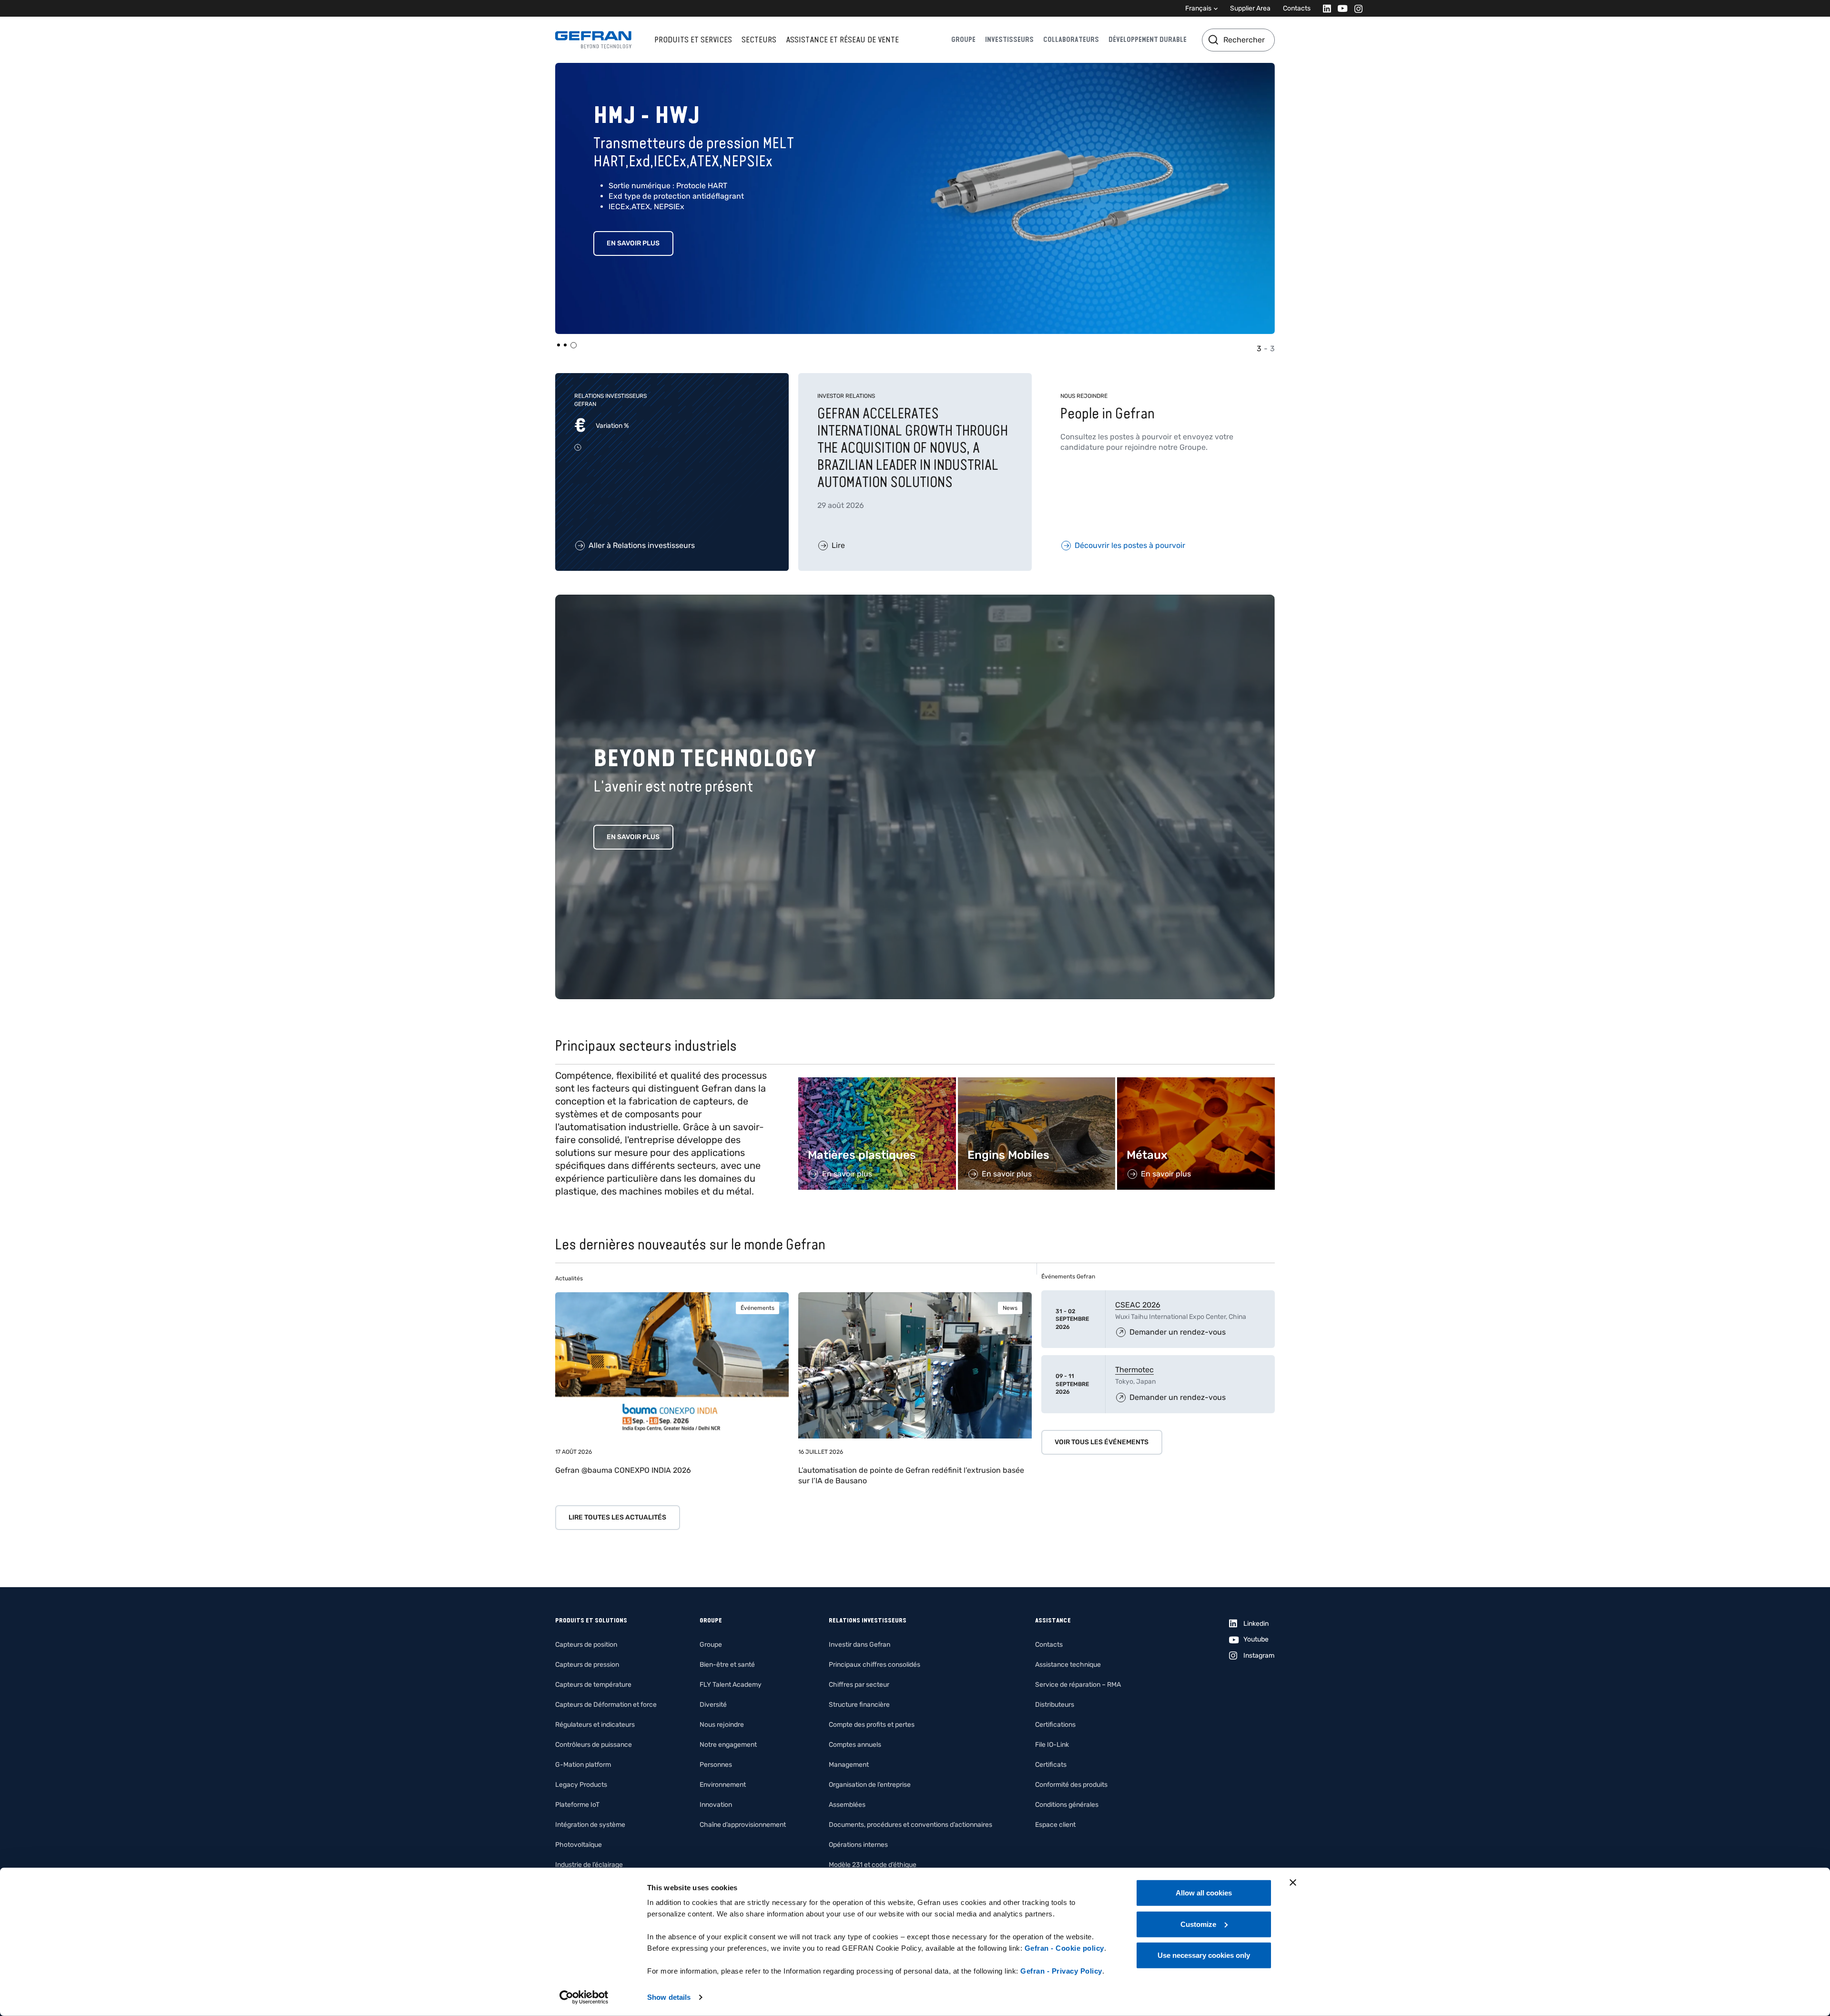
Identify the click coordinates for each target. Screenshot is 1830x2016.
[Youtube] (1340, 8)
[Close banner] (1293, 1883)
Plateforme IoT (577, 1805)
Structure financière (859, 1705)
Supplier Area (1250, 8)
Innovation (716, 1805)
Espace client (1055, 1825)
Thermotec (1134, 1370)
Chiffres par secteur (859, 1685)
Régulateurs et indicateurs (595, 1725)
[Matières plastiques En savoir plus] (877, 1082)
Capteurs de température (593, 1685)
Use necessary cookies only (1204, 1955)
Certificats (1051, 1765)
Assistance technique (1068, 1665)
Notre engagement (728, 1745)
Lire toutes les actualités (617, 1517)
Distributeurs (1055, 1705)
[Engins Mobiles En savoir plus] (1037, 1082)
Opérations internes (858, 1845)
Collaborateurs (1071, 40)
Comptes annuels (855, 1745)
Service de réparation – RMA (1078, 1685)
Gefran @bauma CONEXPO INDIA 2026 (623, 1470)
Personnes (716, 1765)
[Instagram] (1356, 8)
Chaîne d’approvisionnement (743, 1825)
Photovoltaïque (579, 1845)
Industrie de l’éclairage (589, 1865)
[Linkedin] (1324, 8)
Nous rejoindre (722, 1725)
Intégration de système (590, 1825)
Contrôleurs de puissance (594, 1745)
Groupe (963, 40)
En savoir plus (633, 837)
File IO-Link (1052, 1745)
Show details (669, 1997)
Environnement (723, 1785)
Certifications (1055, 1725)
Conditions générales (1067, 1805)
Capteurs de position (586, 1645)
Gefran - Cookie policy (1064, 1948)
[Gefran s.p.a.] (593, 40)
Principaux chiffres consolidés (874, 1665)
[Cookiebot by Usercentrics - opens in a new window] (584, 1997)
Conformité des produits (1071, 1785)
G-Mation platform (583, 1765)
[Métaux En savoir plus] (1196, 1082)
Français (1198, 8)
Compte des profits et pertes (872, 1725)
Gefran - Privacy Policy (1061, 1971)
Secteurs (759, 40)
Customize (1198, 1924)
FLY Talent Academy (731, 1685)
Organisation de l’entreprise (870, 1785)
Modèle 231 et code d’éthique (873, 1865)
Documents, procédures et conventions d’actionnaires (910, 1825)
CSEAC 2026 (1138, 1305)
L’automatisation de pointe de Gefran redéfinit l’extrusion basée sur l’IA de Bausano (911, 1475)
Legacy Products (581, 1785)
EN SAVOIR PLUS (633, 225)
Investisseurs (1009, 40)
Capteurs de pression (587, 1665)
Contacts (1297, 8)
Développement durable (1148, 40)
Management (849, 1765)
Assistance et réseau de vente (842, 40)
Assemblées (847, 1805)
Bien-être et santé (727, 1665)
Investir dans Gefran (859, 1645)
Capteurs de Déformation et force (606, 1705)
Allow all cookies (1204, 1893)
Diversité (713, 1705)
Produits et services (693, 40)
